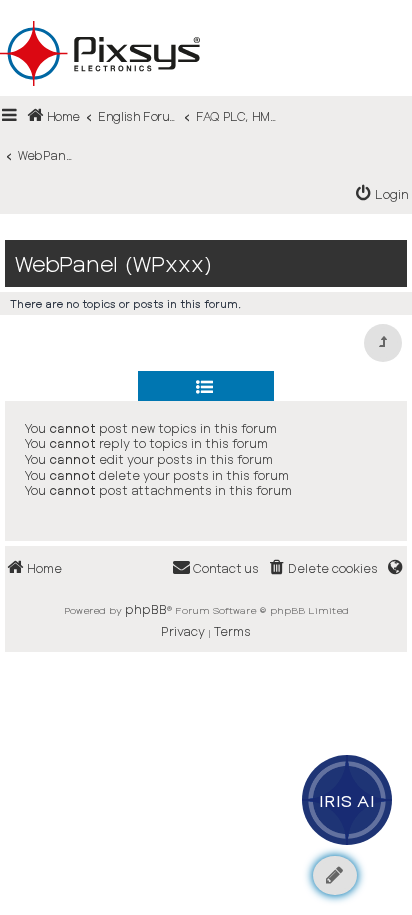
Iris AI (347, 800)
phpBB (146, 609)
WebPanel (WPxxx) (113, 263)
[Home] (206, 21)
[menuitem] (382, 194)
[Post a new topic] (335, 875)
